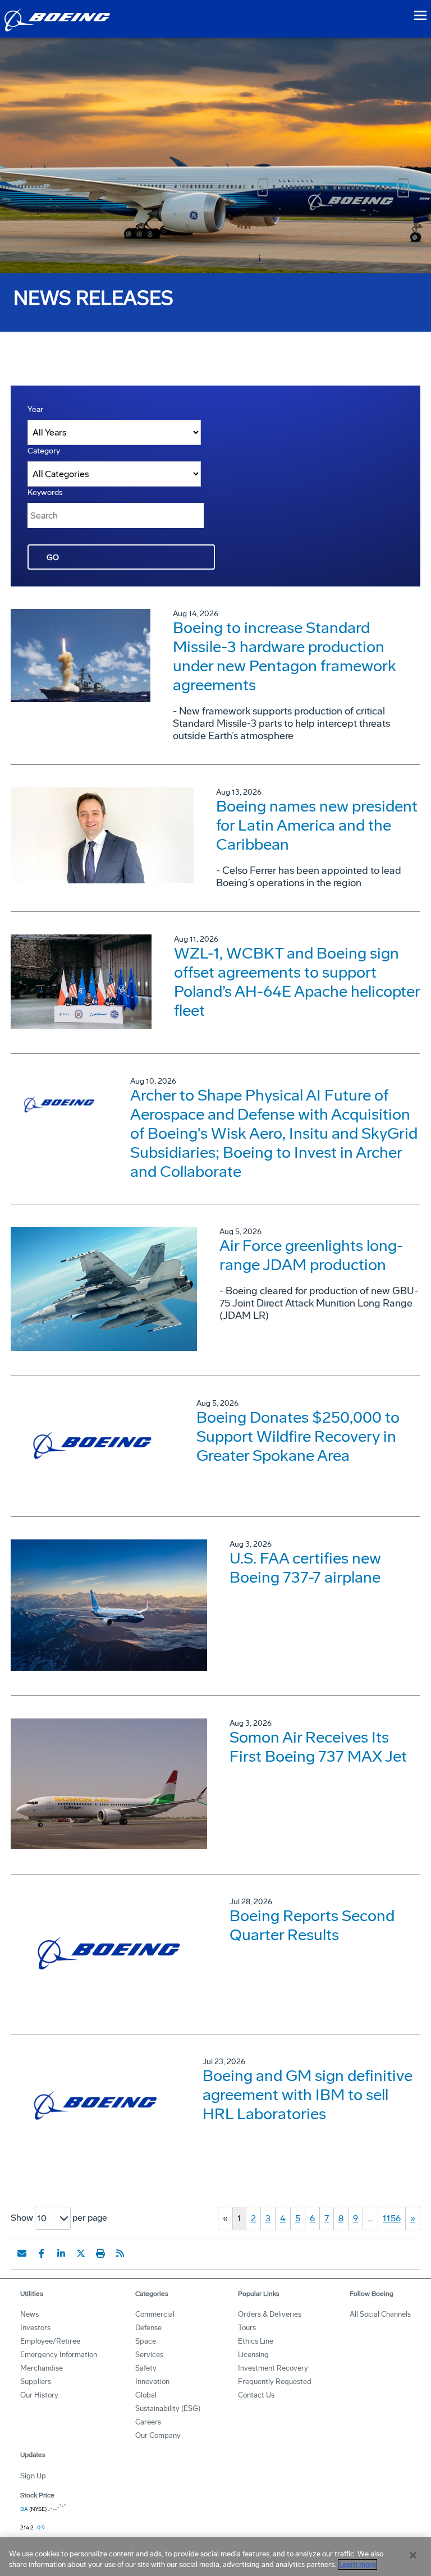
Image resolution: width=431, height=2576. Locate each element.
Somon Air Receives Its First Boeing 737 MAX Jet (318, 1747)
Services (149, 2355)
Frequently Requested (275, 2382)
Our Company (158, 2435)
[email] (22, 2253)
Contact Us (256, 2395)
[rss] (120, 2253)
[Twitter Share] (81, 2253)
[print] (100, 2253)
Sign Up (33, 2476)
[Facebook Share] (42, 2253)
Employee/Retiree (50, 2341)
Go (53, 558)
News (29, 2314)
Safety (146, 2368)
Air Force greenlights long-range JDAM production (311, 1255)
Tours (247, 2328)
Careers (148, 2422)
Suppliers (36, 2382)
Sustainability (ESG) (168, 2408)
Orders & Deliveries (270, 2314)
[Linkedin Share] (61, 2253)
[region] (215, 2557)
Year (35, 409)
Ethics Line (256, 2341)
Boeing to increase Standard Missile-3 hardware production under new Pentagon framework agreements (285, 656)
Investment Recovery (273, 2368)
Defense (148, 2328)
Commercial (155, 2314)
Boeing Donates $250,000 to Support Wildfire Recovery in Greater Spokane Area (298, 1436)
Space (146, 2341)
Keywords (45, 492)
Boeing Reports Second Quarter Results (312, 1925)
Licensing (253, 2355)
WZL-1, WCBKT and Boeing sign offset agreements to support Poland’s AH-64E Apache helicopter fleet (297, 982)
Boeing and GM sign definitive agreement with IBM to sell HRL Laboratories (308, 2095)
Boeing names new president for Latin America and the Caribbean (317, 825)
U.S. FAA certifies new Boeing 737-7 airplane (305, 1568)
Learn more (357, 2564)
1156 (392, 2218)
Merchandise (42, 2368)
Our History (39, 2395)
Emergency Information (59, 2355)
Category (44, 451)
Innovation (152, 2382)
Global (146, 2395)
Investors (35, 2328)
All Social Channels (380, 2314)
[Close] (413, 2555)
